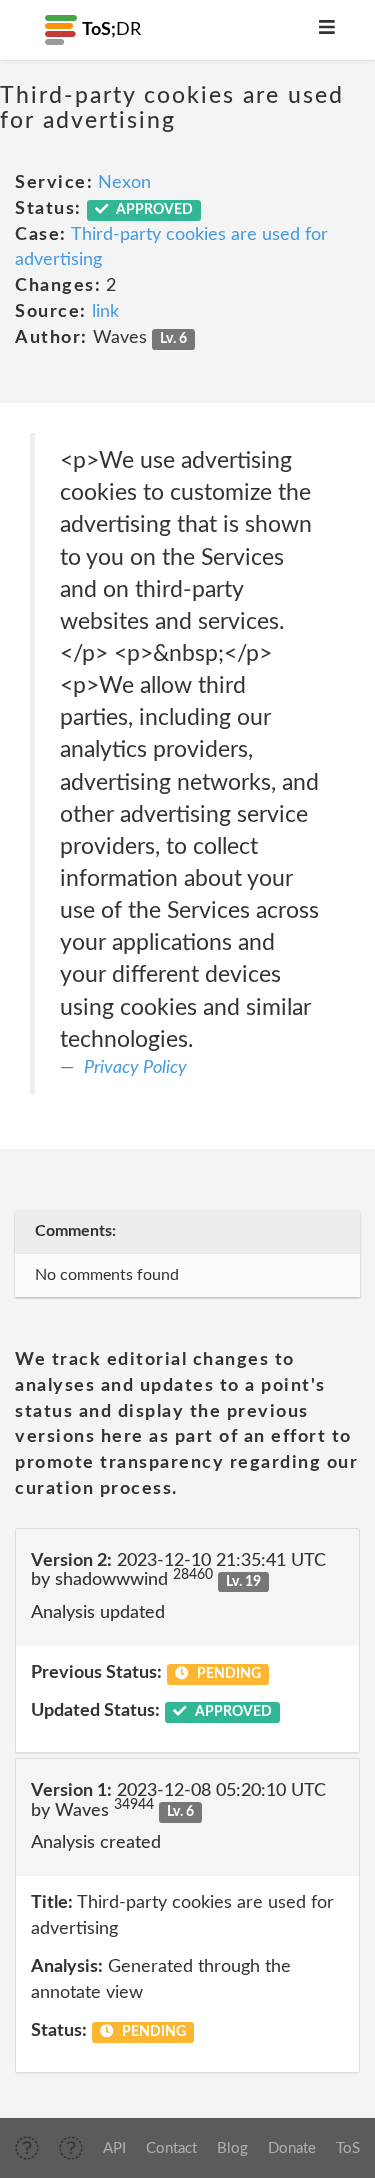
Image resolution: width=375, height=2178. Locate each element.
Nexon (124, 183)
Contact (171, 2148)
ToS (348, 2148)
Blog (232, 2148)
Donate (292, 2148)
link (105, 312)
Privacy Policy (135, 1068)
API (114, 2148)
